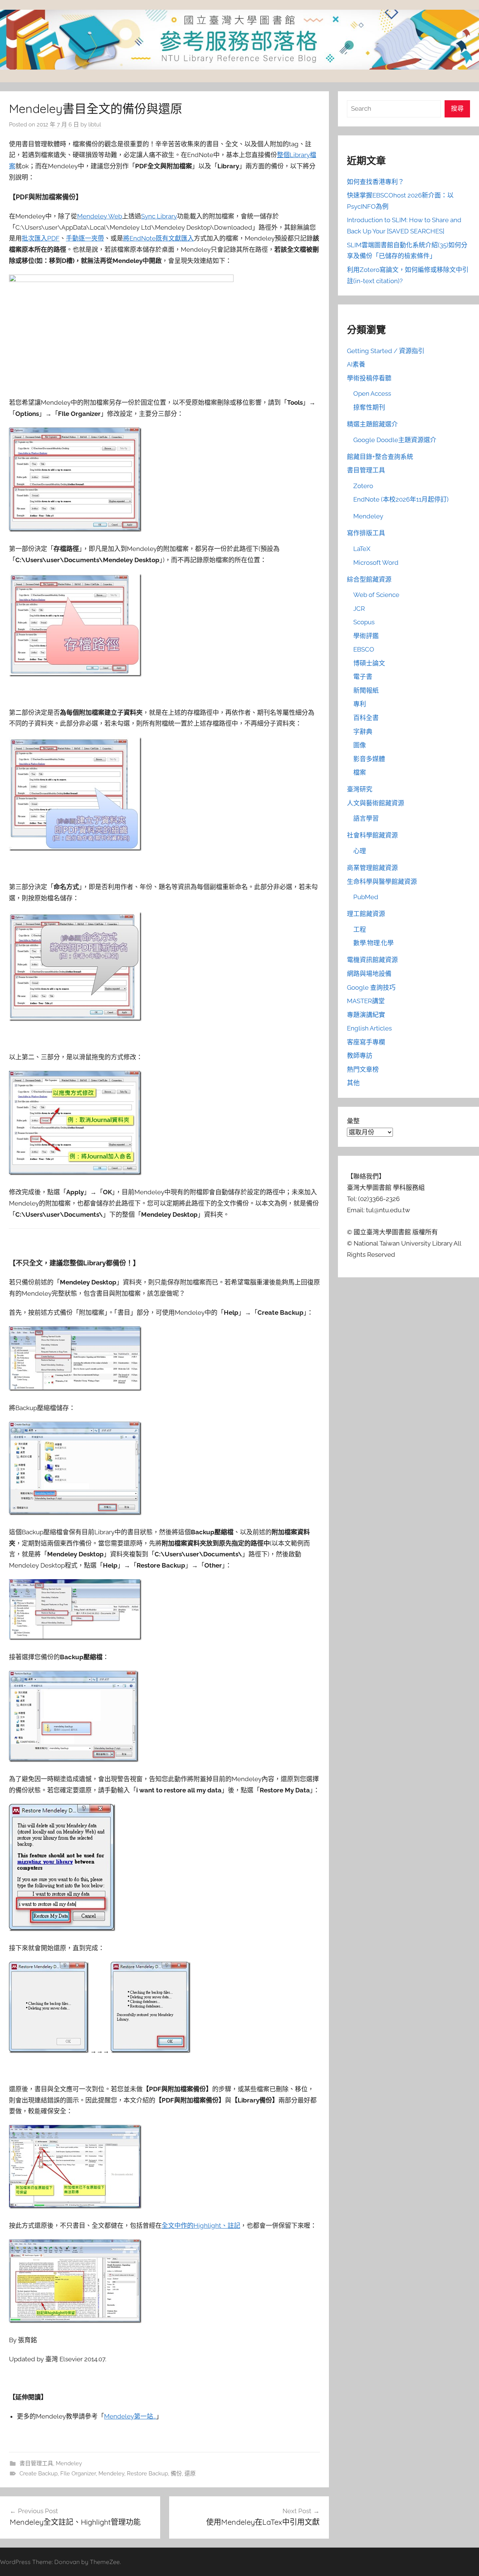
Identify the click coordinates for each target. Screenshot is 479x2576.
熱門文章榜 (363, 1069)
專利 (360, 704)
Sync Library (159, 216)
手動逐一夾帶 (85, 238)
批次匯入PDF (41, 238)
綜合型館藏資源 (369, 579)
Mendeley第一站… (130, 2416)
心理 (360, 851)
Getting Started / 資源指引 (386, 351)
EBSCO (364, 649)
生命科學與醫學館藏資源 (382, 882)
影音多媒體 (369, 759)
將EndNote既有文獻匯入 (158, 238)
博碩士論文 (369, 663)
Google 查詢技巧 (371, 987)
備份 (176, 2474)
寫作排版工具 (366, 533)
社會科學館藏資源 (372, 835)
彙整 (353, 1121)
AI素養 (356, 364)
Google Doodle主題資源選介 (395, 440)
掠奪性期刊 (369, 407)
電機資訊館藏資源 (372, 960)
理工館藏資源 (366, 914)
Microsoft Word (376, 563)
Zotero (363, 486)
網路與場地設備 (369, 974)
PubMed (366, 897)
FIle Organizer (78, 2474)
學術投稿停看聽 (369, 378)
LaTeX (362, 549)
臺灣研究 (360, 789)
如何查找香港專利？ (376, 182)
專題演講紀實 (366, 1015)
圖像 (360, 745)
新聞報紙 (366, 690)
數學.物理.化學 (373, 943)
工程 (360, 929)
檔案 (360, 772)
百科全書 (366, 718)
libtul (95, 125)
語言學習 (366, 818)
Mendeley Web (100, 216)
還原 (190, 2474)
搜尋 (457, 108)
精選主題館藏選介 (372, 424)
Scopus (364, 622)
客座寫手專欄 (366, 1042)
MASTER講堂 (366, 1001)
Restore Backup (147, 2474)
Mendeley (69, 2463)
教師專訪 (360, 1056)
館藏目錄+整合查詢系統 (380, 457)
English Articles (369, 1028)
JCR (359, 609)
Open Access (372, 393)
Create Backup (39, 2474)
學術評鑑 (366, 636)
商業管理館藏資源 (372, 868)
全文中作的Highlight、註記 (201, 2226)
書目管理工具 (36, 2463)
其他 (353, 1083)
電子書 (363, 677)
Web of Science (376, 595)
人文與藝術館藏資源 (376, 803)
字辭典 (363, 732)
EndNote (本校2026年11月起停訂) (401, 499)
